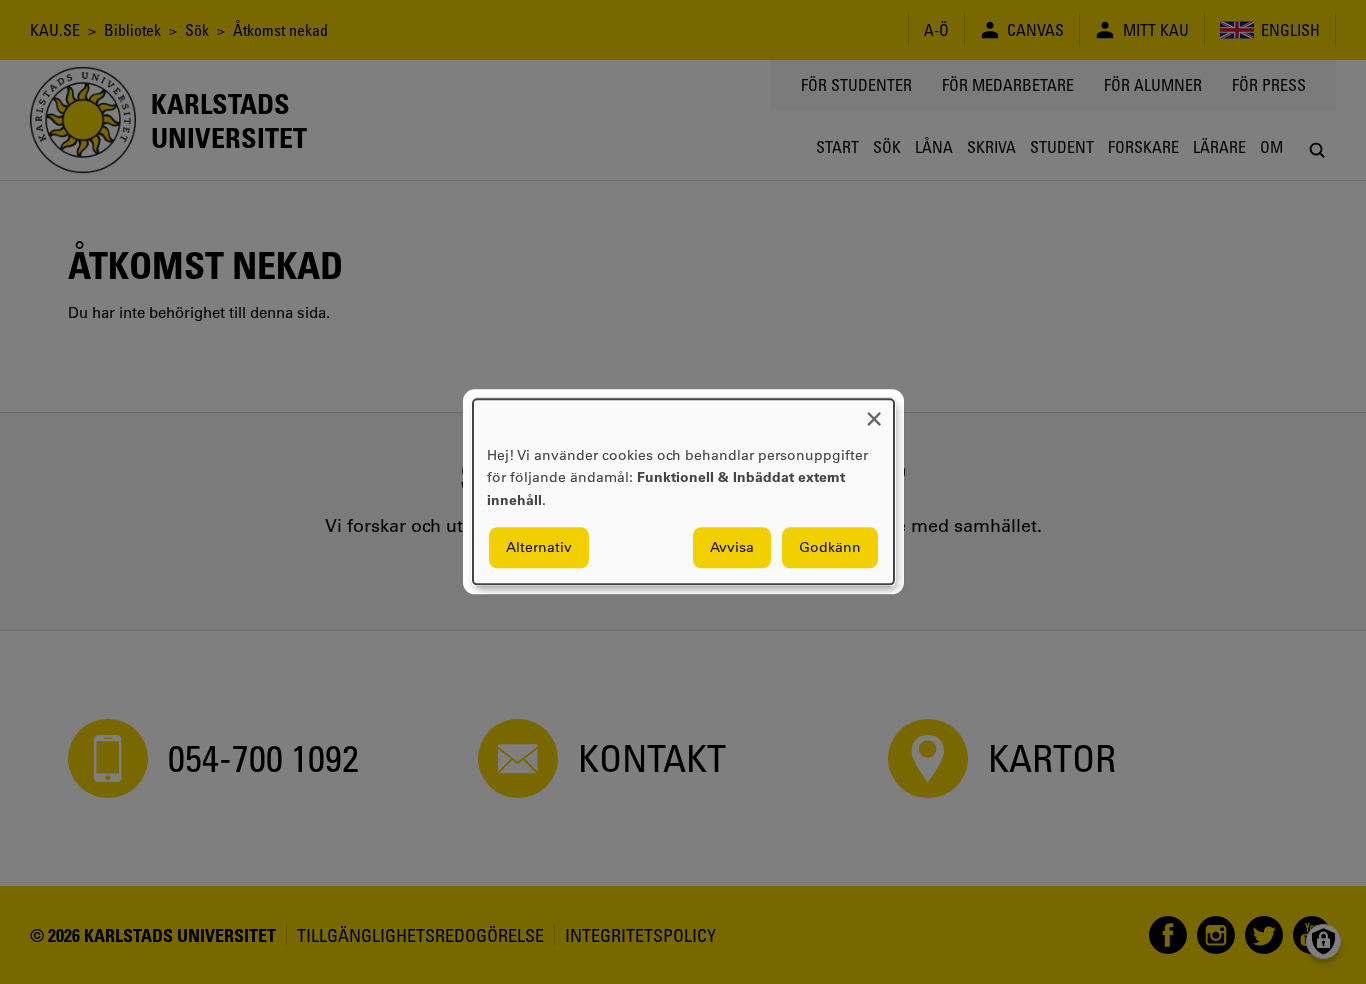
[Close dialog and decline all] (874, 411)
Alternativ (539, 548)
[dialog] (683, 491)
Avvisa (732, 548)
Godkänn (830, 548)
